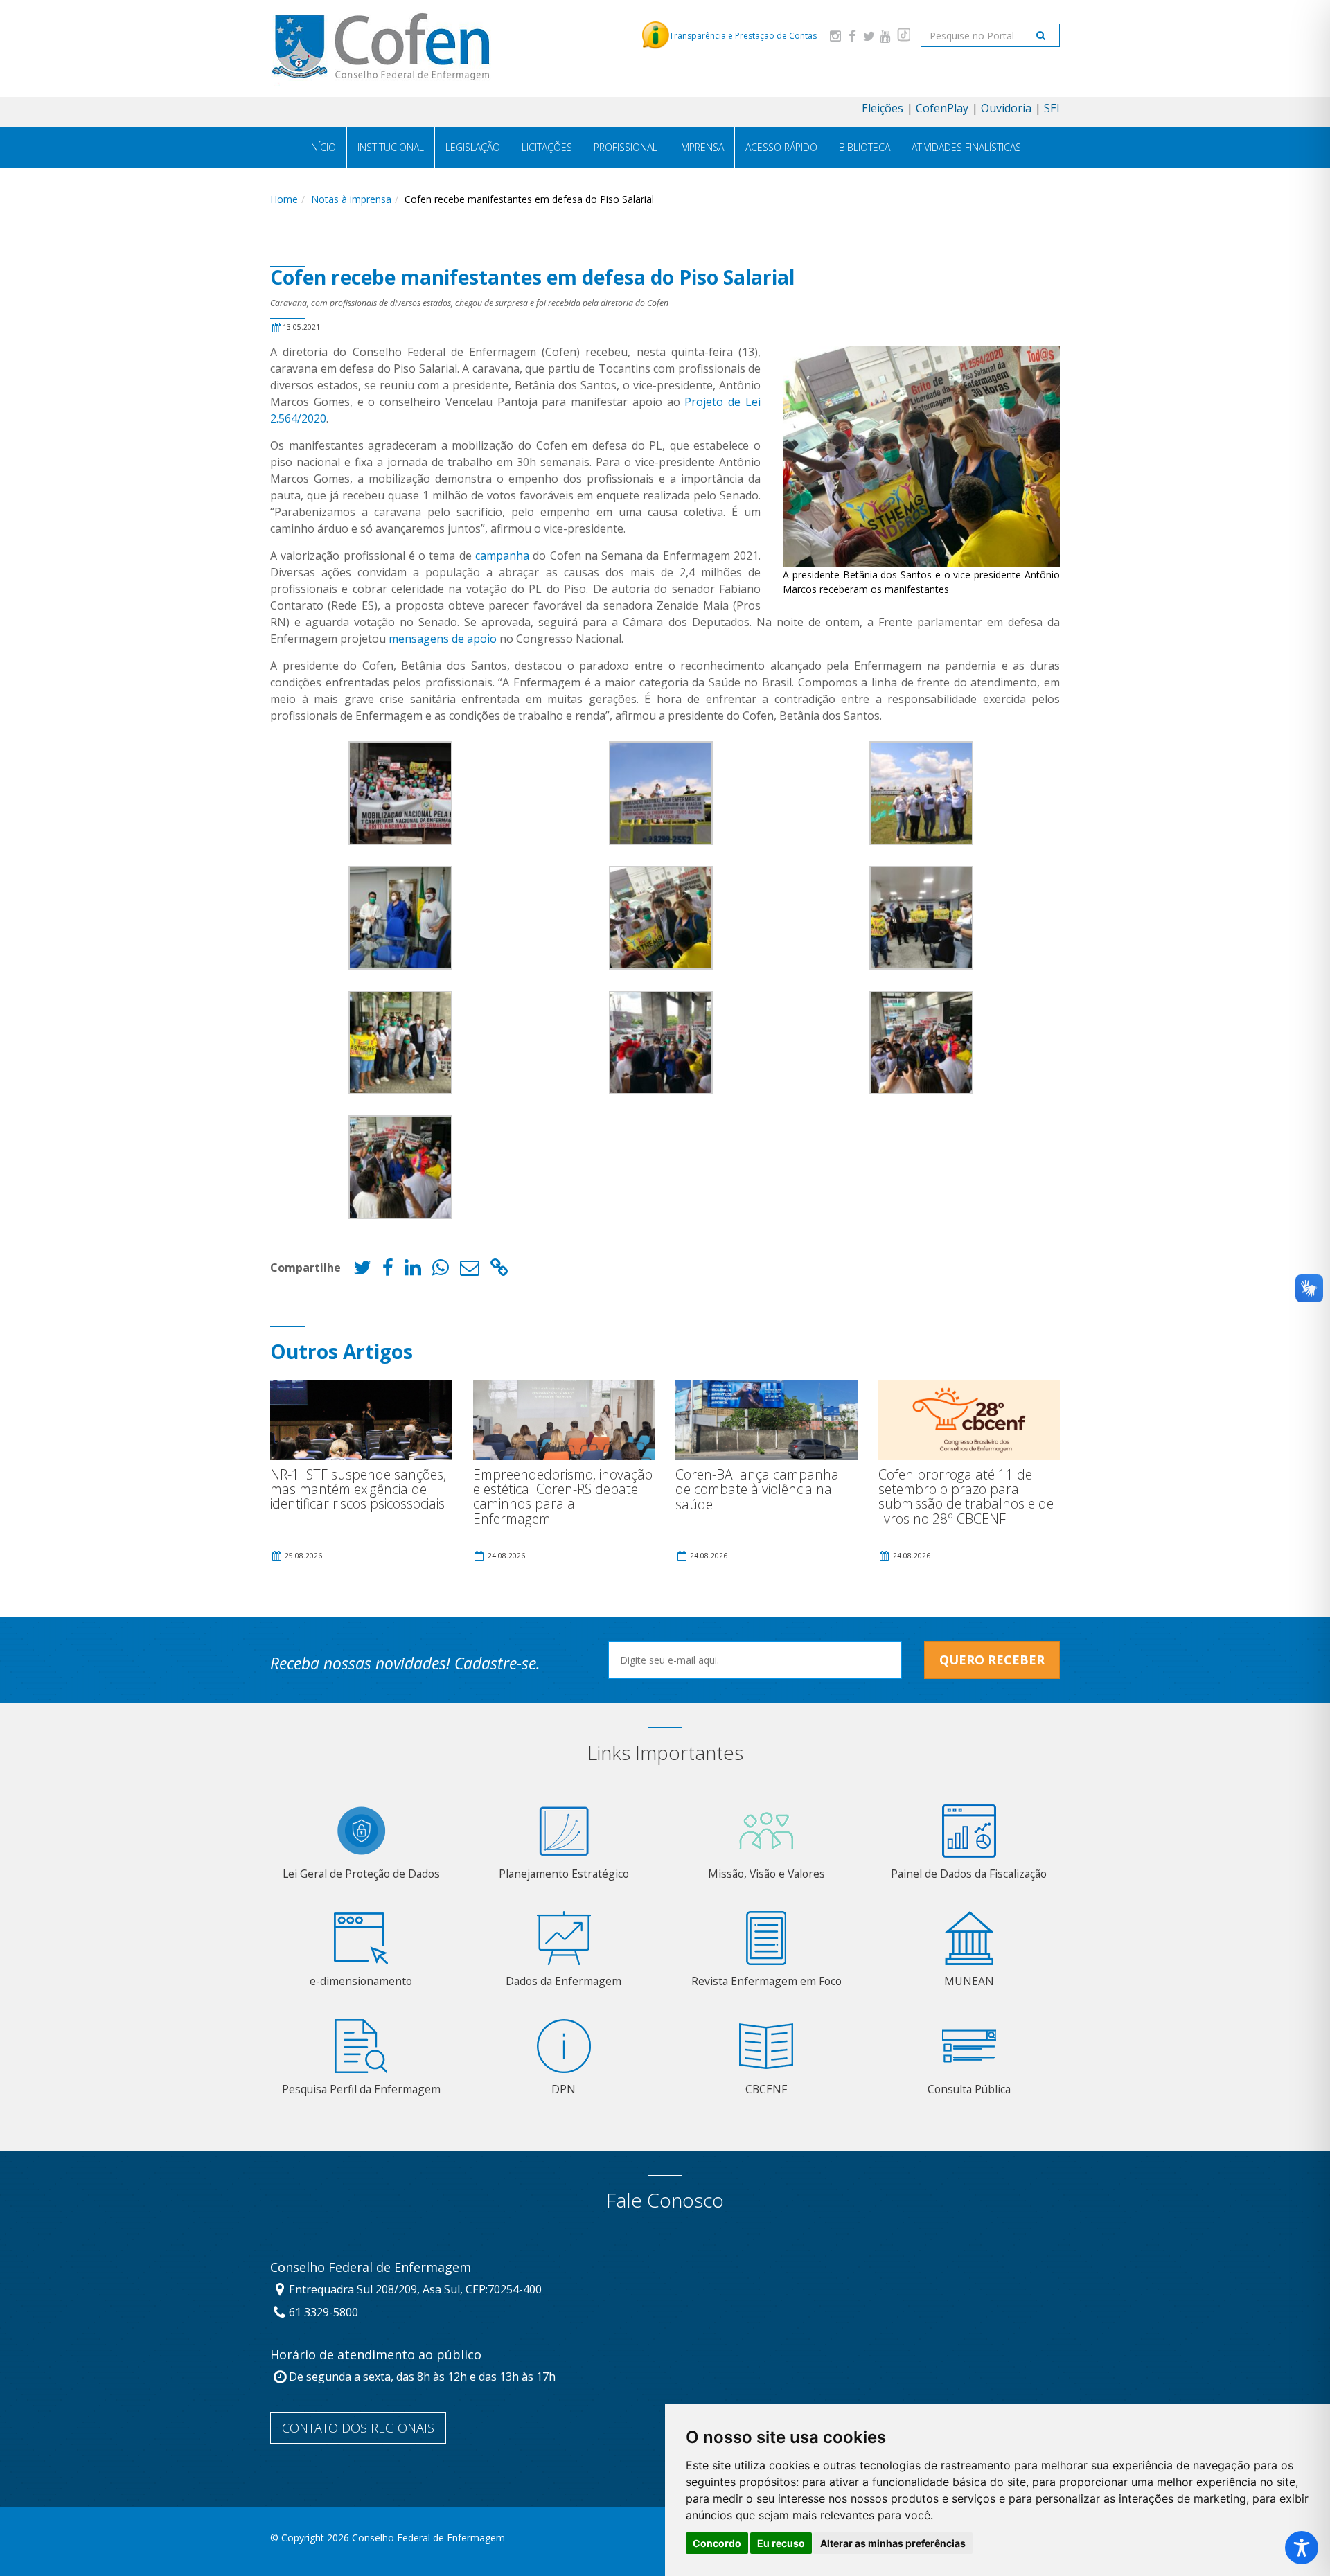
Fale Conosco (665, 2200)
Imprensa (701, 147)
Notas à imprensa (351, 199)
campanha (502, 556)
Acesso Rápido (781, 147)
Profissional (626, 147)
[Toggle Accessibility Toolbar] (1302, 2548)
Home (284, 199)
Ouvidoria (1006, 108)
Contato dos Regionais (358, 2428)
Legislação (473, 147)
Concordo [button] (717, 2543)
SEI (1052, 108)
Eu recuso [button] (781, 2543)
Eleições (883, 108)
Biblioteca (864, 147)
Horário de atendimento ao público (376, 2355)
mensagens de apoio (443, 639)
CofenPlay (942, 108)
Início (322, 147)
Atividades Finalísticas (966, 147)
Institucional (391, 147)
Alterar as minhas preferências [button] (893, 2543)
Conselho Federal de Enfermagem (371, 2268)
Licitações (547, 147)
